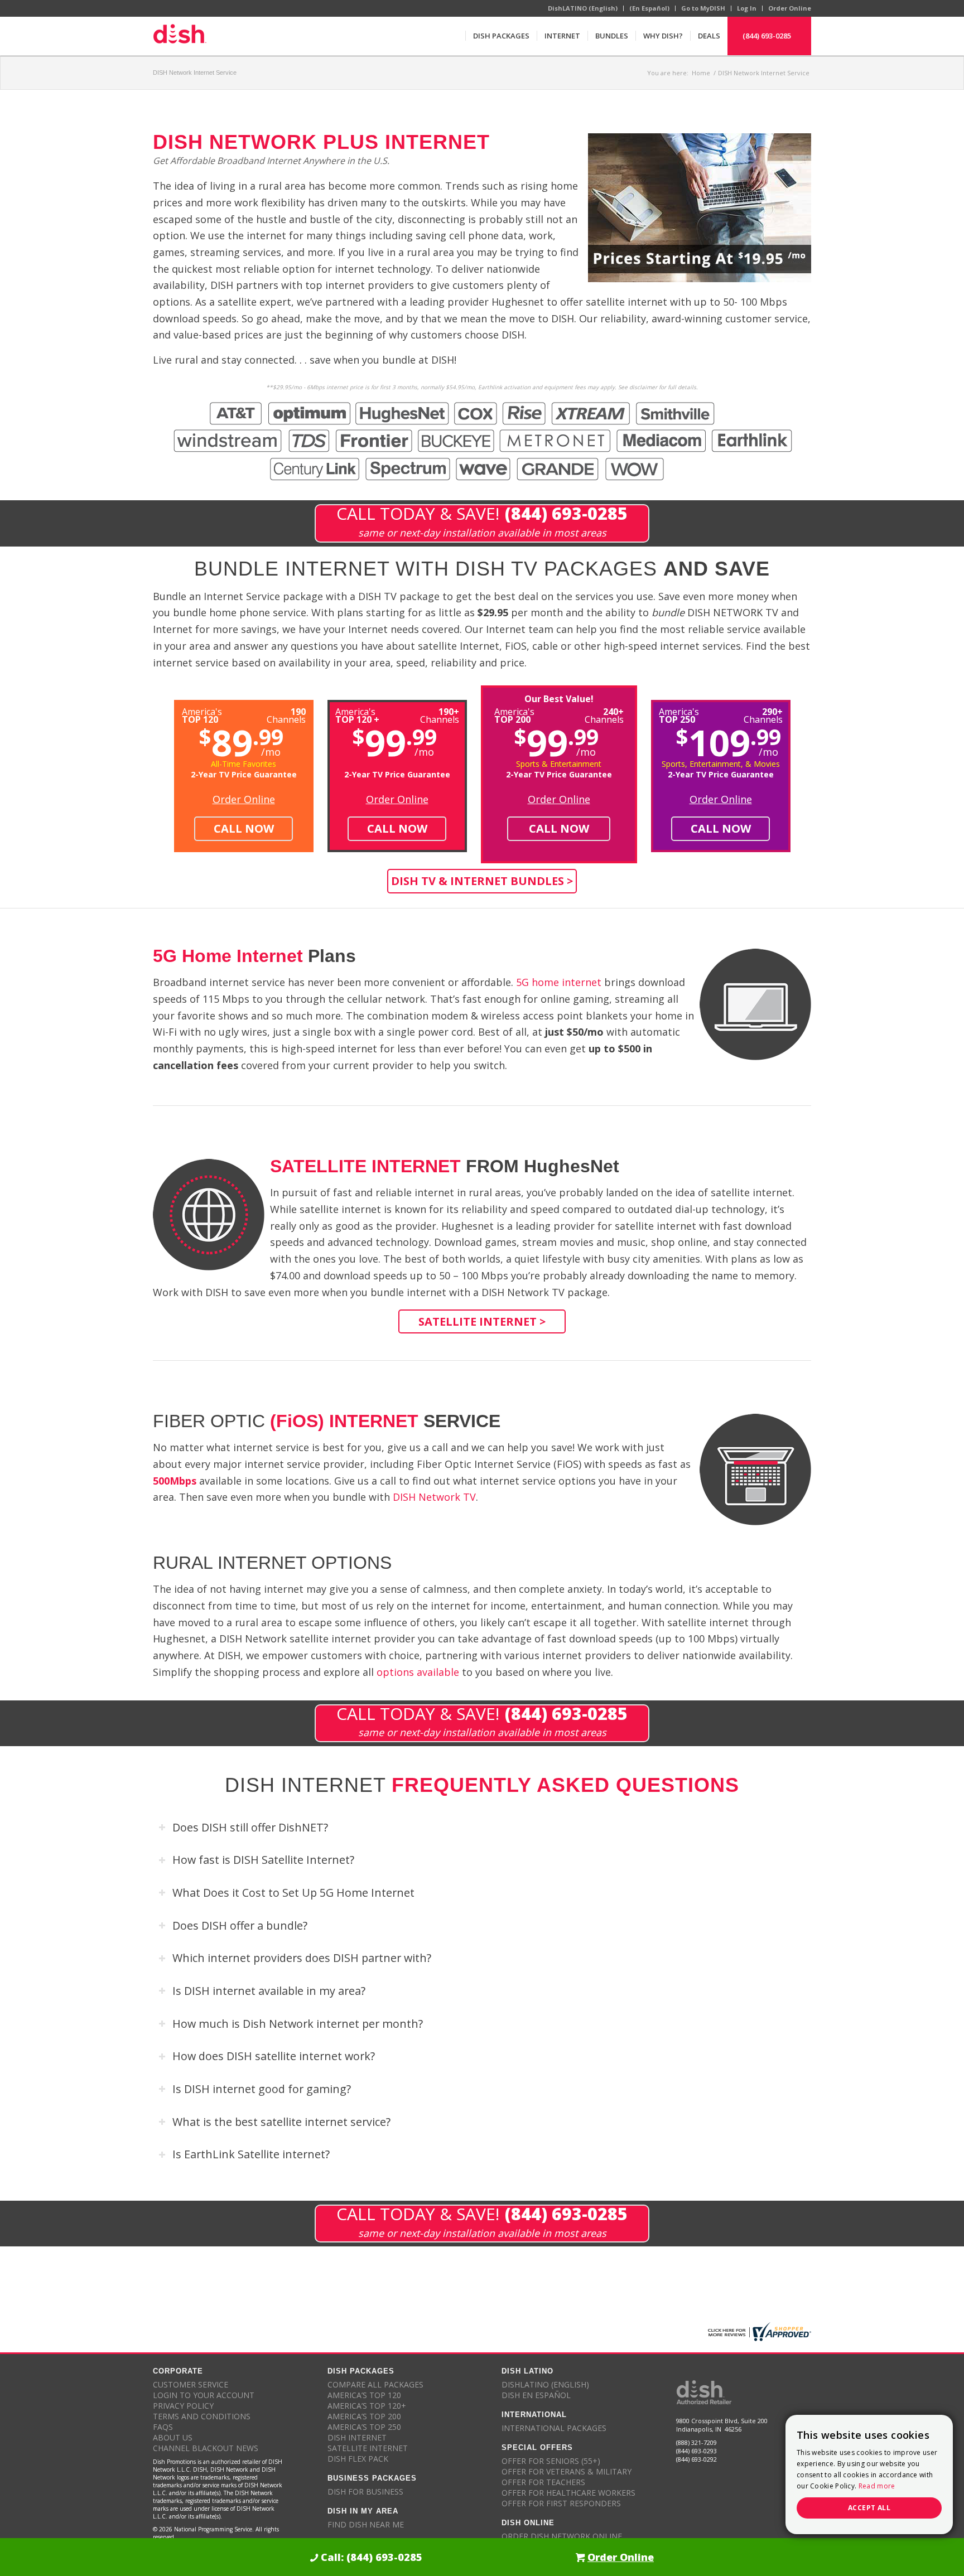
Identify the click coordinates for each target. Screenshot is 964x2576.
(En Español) (649, 8)
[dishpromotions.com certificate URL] (758, 2332)
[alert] (869, 2474)
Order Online (790, 8)
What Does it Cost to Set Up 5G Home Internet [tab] (293, 1893)
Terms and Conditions (202, 2416)
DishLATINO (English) (583, 8)
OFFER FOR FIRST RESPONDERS (561, 2503)
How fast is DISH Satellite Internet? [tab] (263, 1860)
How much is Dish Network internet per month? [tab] (298, 2024)
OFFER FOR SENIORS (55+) (551, 2461)
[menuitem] (501, 36)
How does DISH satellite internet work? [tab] (274, 2056)
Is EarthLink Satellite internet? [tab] (251, 2154)
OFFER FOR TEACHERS (543, 2482)
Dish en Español (536, 2395)
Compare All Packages (375, 2384)
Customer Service (191, 2384)
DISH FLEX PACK (358, 2459)
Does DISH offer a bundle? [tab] (240, 1925)
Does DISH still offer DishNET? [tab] (250, 1827)
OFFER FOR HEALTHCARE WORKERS (568, 2493)
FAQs (163, 2427)
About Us (173, 2437)
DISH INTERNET (357, 2437)
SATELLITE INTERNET (368, 2448)
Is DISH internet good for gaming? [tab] (262, 2089)
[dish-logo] (180, 36)
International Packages (554, 2428)
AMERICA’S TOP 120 (364, 2395)
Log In (747, 8)
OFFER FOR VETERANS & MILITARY (567, 2471)
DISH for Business (365, 2492)
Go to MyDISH (703, 8)
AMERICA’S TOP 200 (364, 2416)
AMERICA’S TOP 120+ (367, 2406)
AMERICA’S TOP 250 (364, 2427)
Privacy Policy (183, 2406)
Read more (877, 2486)
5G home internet (559, 982)
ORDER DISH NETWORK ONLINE (562, 2536)
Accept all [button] (869, 2508)
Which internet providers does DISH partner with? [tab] (302, 1958)
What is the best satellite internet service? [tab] (281, 2122)
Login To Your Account (204, 2395)
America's (357, 715)
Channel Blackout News (206, 2448)
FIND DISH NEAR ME (366, 2524)
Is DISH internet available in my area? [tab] (269, 1991)
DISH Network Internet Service (195, 73)
